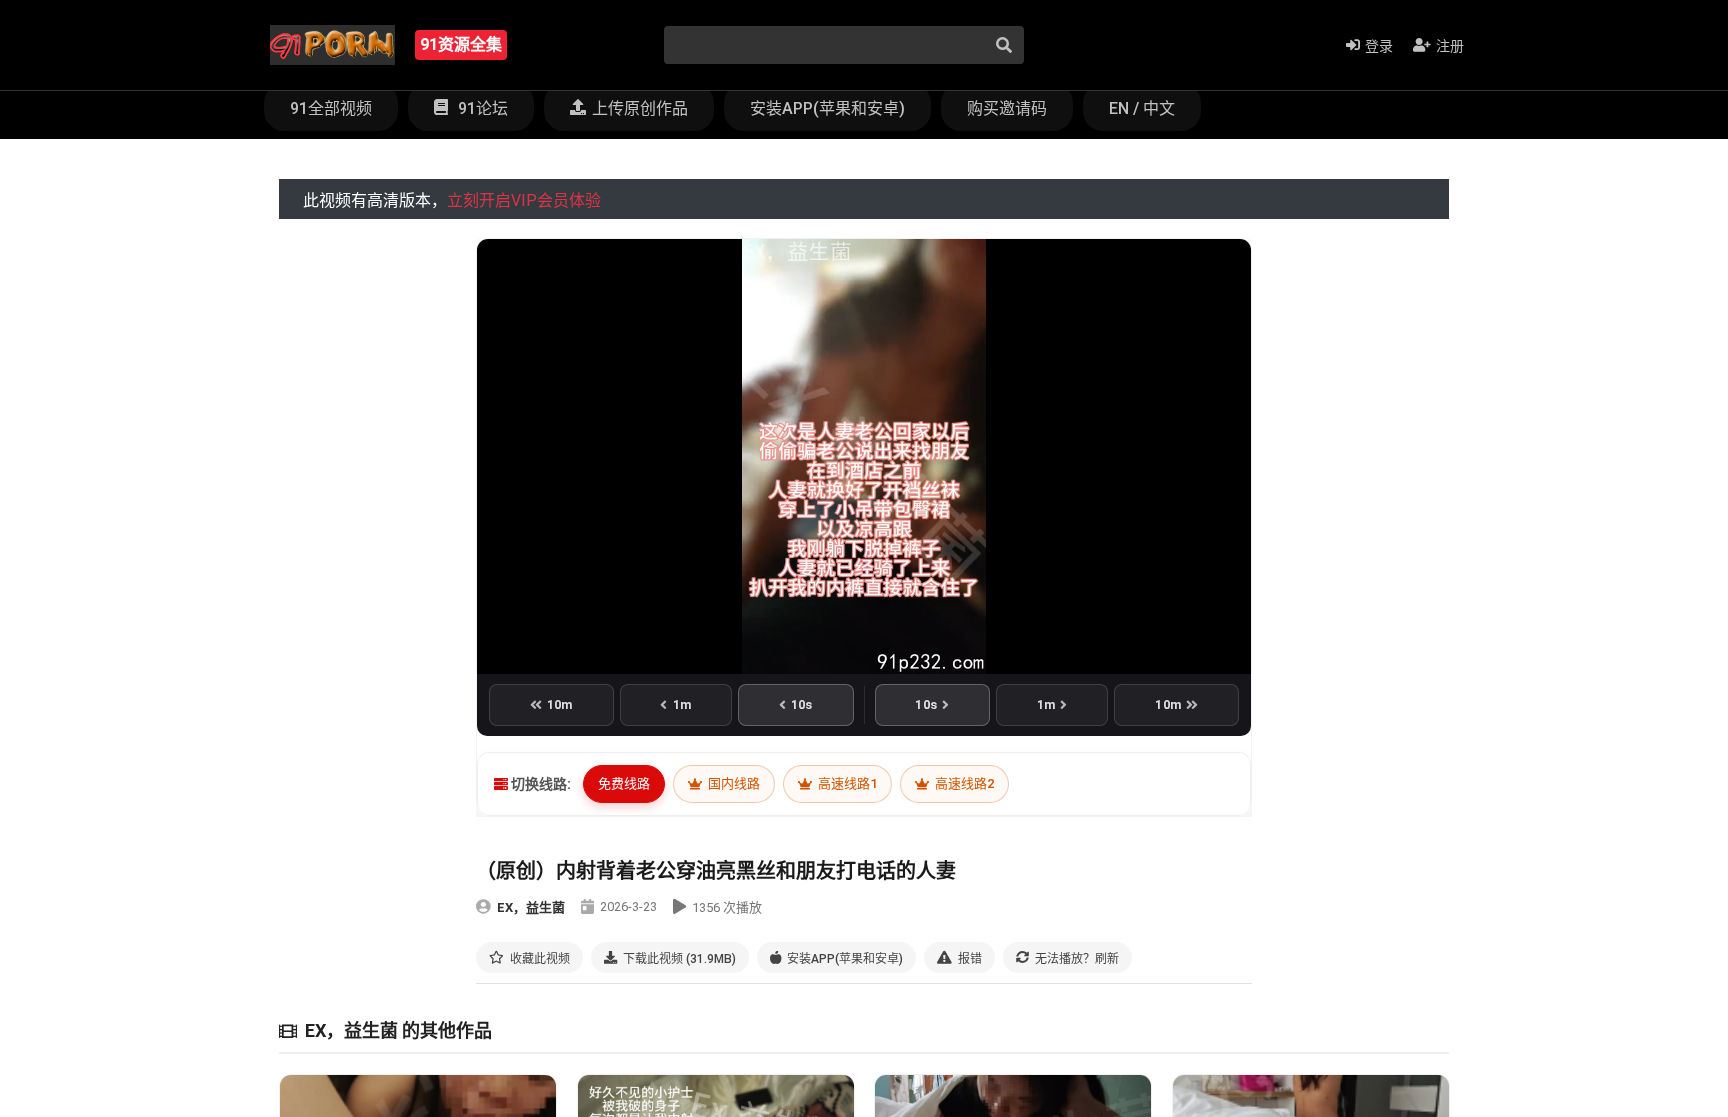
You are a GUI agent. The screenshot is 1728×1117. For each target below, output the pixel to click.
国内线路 (732, 783)
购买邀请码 (1007, 108)
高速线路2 (963, 783)
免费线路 (624, 783)
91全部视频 (331, 108)
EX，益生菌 (531, 907)
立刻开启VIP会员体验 (524, 200)
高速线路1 (846, 783)
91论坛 (481, 108)
